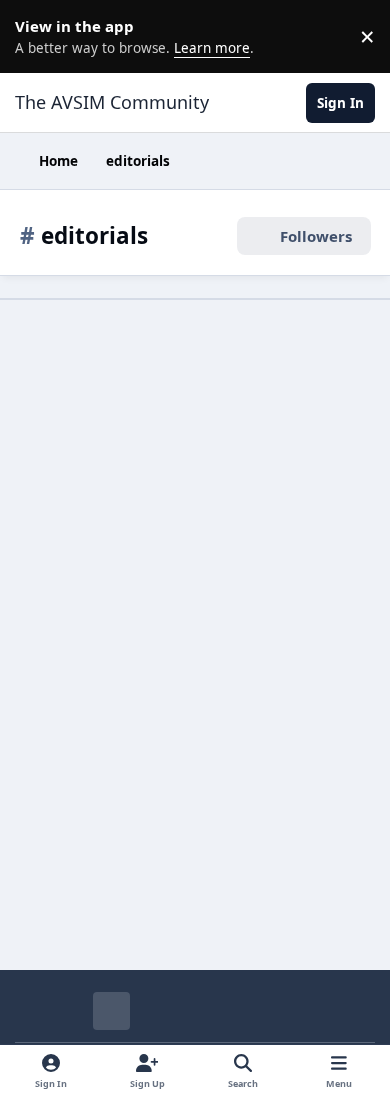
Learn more (40, 36)
